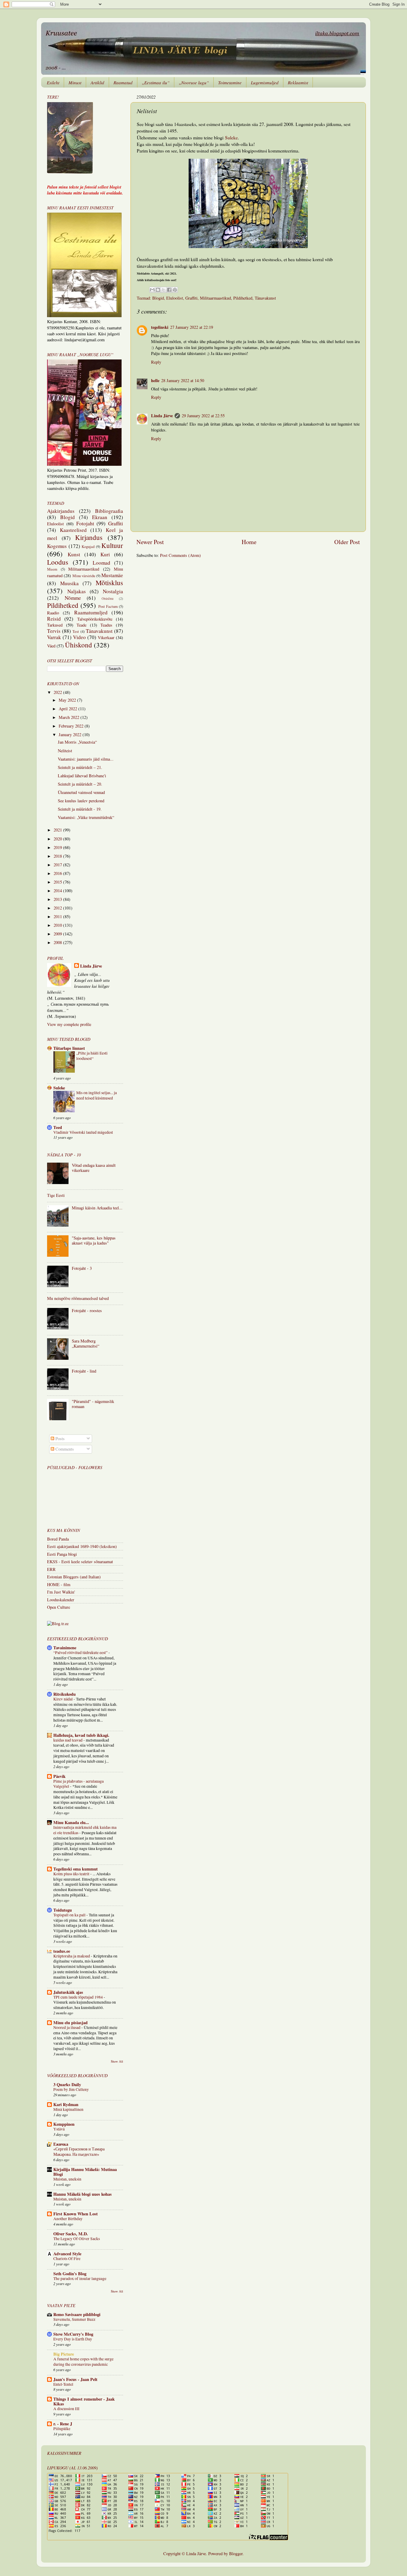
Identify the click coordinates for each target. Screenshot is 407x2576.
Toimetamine (230, 82)
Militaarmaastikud (215, 298)
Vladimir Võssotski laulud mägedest (83, 1132)
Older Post (347, 542)
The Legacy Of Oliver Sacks (77, 2239)
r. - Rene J (63, 2424)
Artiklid (97, 82)
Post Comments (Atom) (180, 555)
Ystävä (59, 2129)
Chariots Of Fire (67, 2259)
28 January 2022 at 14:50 (183, 380)
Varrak (54, 637)
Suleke (231, 137)
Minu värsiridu (84, 576)
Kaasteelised (73, 530)
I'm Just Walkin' (61, 1592)
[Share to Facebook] (169, 290)
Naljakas (77, 591)
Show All (117, 2061)
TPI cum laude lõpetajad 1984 (79, 1997)
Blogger (236, 2554)
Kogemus (57, 546)
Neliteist (65, 751)
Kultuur (112, 545)
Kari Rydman (66, 2104)
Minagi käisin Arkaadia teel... (97, 1208)
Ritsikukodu (65, 1694)
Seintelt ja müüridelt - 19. (80, 809)
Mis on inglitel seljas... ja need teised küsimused (97, 1095)
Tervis (54, 631)
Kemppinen (64, 2124)
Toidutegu (63, 1910)
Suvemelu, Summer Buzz (74, 2319)
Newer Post (150, 542)
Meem (52, 569)
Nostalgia (113, 591)
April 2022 (69, 709)
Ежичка (61, 2144)
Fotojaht (85, 523)
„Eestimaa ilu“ (156, 82)
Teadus (106, 625)
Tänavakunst (265, 298)
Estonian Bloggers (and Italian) (74, 1577)
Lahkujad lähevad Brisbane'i (82, 776)
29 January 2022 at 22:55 (203, 416)
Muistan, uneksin (67, 2179)
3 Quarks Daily (67, 2084)
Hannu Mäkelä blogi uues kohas (83, 2194)
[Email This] (152, 290)
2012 (58, 908)
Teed (58, 1127)
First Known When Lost (76, 2214)
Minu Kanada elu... (71, 1822)
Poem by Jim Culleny (71, 2089)
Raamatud (123, 82)
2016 (58, 873)
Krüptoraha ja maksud (72, 1956)
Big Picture (64, 2354)
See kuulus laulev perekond (81, 801)
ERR (51, 1569)
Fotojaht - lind (84, 1371)
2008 (58, 942)
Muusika (69, 583)
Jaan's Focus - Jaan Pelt (75, 2379)
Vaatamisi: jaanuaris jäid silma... (86, 759)
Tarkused (55, 625)
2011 (58, 916)
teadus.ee (62, 1951)
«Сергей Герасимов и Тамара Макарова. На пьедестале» (79, 2152)
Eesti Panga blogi (62, 1554)
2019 (58, 847)
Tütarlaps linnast (69, 1048)
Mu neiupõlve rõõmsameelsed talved (78, 1298)
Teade (81, 625)
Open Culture (59, 1607)
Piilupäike (62, 2429)
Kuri (105, 554)
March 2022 (70, 717)
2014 (58, 891)
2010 (58, 925)
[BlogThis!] (158, 290)
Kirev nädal (63, 1699)
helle (155, 380)
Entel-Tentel (63, 2384)
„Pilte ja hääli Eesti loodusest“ (92, 1056)
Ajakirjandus (61, 511)
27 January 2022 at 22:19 (192, 327)
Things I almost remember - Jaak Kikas (84, 2401)
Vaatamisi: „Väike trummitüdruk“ (86, 817)
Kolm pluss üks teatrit (72, 1874)
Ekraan (100, 517)
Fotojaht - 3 (82, 1268)
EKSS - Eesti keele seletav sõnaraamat (80, 1562)
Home (249, 542)
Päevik (59, 1776)
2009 (58, 934)
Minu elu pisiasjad (70, 2023)
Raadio (53, 613)
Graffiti (191, 298)
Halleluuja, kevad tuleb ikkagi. (81, 1735)
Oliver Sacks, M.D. (71, 2234)
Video (79, 637)
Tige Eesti (56, 1195)
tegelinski (160, 327)
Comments (64, 1449)
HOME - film (59, 1584)
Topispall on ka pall (70, 1915)
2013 (58, 899)
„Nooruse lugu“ (194, 82)
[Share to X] (164, 290)
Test (76, 631)
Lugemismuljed (265, 82)
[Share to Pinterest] (175, 290)
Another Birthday (68, 2219)
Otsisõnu (108, 598)
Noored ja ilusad (67, 2027)
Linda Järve (162, 416)
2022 (58, 692)
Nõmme (73, 598)
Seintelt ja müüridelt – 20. (80, 784)
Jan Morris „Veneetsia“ (77, 742)
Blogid (158, 298)
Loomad (101, 563)
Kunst (74, 554)
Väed (51, 646)
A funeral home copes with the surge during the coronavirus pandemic (83, 2362)
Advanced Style (67, 2254)
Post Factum (108, 606)
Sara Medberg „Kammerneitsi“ (86, 1343)
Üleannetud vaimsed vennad (81, 792)
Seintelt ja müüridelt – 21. (80, 767)
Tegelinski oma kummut (76, 1869)
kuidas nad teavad (68, 1740)
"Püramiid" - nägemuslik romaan (93, 1404)
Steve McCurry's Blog (73, 2334)
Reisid (54, 619)
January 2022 (71, 735)
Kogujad (88, 546)
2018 (58, 856)
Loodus (58, 562)
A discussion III (66, 2409)
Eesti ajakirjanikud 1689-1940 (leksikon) (82, 1546)
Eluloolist (175, 298)
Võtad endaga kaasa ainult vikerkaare (94, 1168)
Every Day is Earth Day (73, 2339)
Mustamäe (112, 575)
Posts (59, 1439)
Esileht (53, 82)
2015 (58, 882)
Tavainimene (65, 1648)
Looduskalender (61, 1600)
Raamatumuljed (91, 612)
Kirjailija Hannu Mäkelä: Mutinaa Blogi (85, 2172)
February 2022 (72, 726)
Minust (75, 82)
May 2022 (68, 700)
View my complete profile (69, 1024)
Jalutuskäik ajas (68, 1992)
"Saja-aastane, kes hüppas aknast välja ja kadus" (94, 1240)
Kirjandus (89, 537)
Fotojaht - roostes (87, 1310)
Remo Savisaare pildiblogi (77, 2314)
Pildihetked (243, 298)
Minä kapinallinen (68, 2109)
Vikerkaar (106, 637)
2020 (58, 839)
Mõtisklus (109, 583)
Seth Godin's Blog (70, 2274)
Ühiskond (79, 645)
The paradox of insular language (80, 2278)
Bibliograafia (109, 511)
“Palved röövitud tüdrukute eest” (81, 1653)
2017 (58, 865)
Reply (156, 362)
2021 (58, 830)
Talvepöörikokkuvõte (95, 619)
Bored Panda (58, 1539)
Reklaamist (298, 82)
